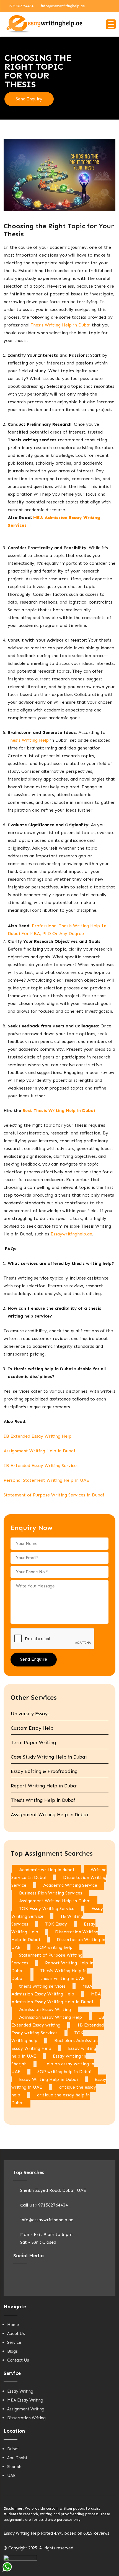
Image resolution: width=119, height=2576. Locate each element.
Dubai (13, 2449)
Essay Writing (20, 2391)
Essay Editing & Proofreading (44, 1771)
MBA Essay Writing (25, 2400)
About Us (16, 2334)
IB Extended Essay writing (58, 2021)
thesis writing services (42, 1986)
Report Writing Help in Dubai (44, 1786)
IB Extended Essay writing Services (58, 2029)
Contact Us (18, 2360)
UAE (11, 2476)
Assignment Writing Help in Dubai (39, 1451)
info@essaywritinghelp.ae (63, 6)
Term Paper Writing (33, 1742)
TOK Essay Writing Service (47, 1908)
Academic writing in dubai (46, 1870)
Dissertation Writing (26, 2418)
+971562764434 (21, 6)
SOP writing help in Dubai (64, 2072)
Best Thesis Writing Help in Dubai (59, 1110)
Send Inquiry (29, 99)
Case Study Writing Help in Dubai (49, 1757)
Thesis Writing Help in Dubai (61, 325)
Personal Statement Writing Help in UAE (46, 1480)
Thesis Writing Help (28, 740)
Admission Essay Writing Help (51, 2017)
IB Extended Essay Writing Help (37, 1436)
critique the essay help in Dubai (51, 2099)
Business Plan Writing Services (51, 1893)
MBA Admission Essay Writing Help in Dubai (56, 1998)
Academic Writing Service (70, 1885)
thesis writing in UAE (63, 1978)
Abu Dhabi (17, 2458)
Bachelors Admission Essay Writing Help (55, 2044)
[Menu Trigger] (111, 24)
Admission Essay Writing (45, 2009)
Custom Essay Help (32, 1728)
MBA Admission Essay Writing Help (52, 1990)
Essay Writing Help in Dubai (48, 2079)
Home (13, 2325)
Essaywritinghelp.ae (71, 1234)
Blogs (12, 2351)
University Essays (30, 1714)
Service (14, 2342)
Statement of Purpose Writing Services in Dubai (54, 1495)
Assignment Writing (26, 2409)
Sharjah (14, 2467)
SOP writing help (55, 1947)
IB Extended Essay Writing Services (41, 1466)
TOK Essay (56, 1924)
